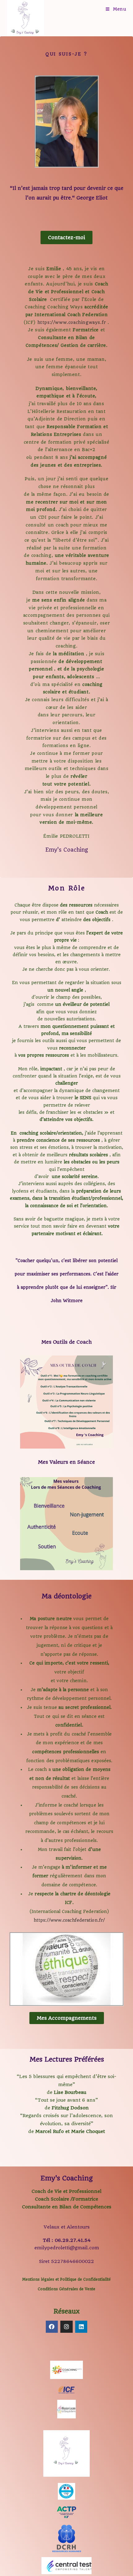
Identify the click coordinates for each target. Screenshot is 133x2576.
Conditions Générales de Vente (66, 2289)
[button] (66, 237)
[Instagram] (66, 2327)
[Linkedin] (81, 2327)
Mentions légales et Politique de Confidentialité (66, 2279)
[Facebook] (52, 2327)
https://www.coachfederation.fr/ (69, 1920)
